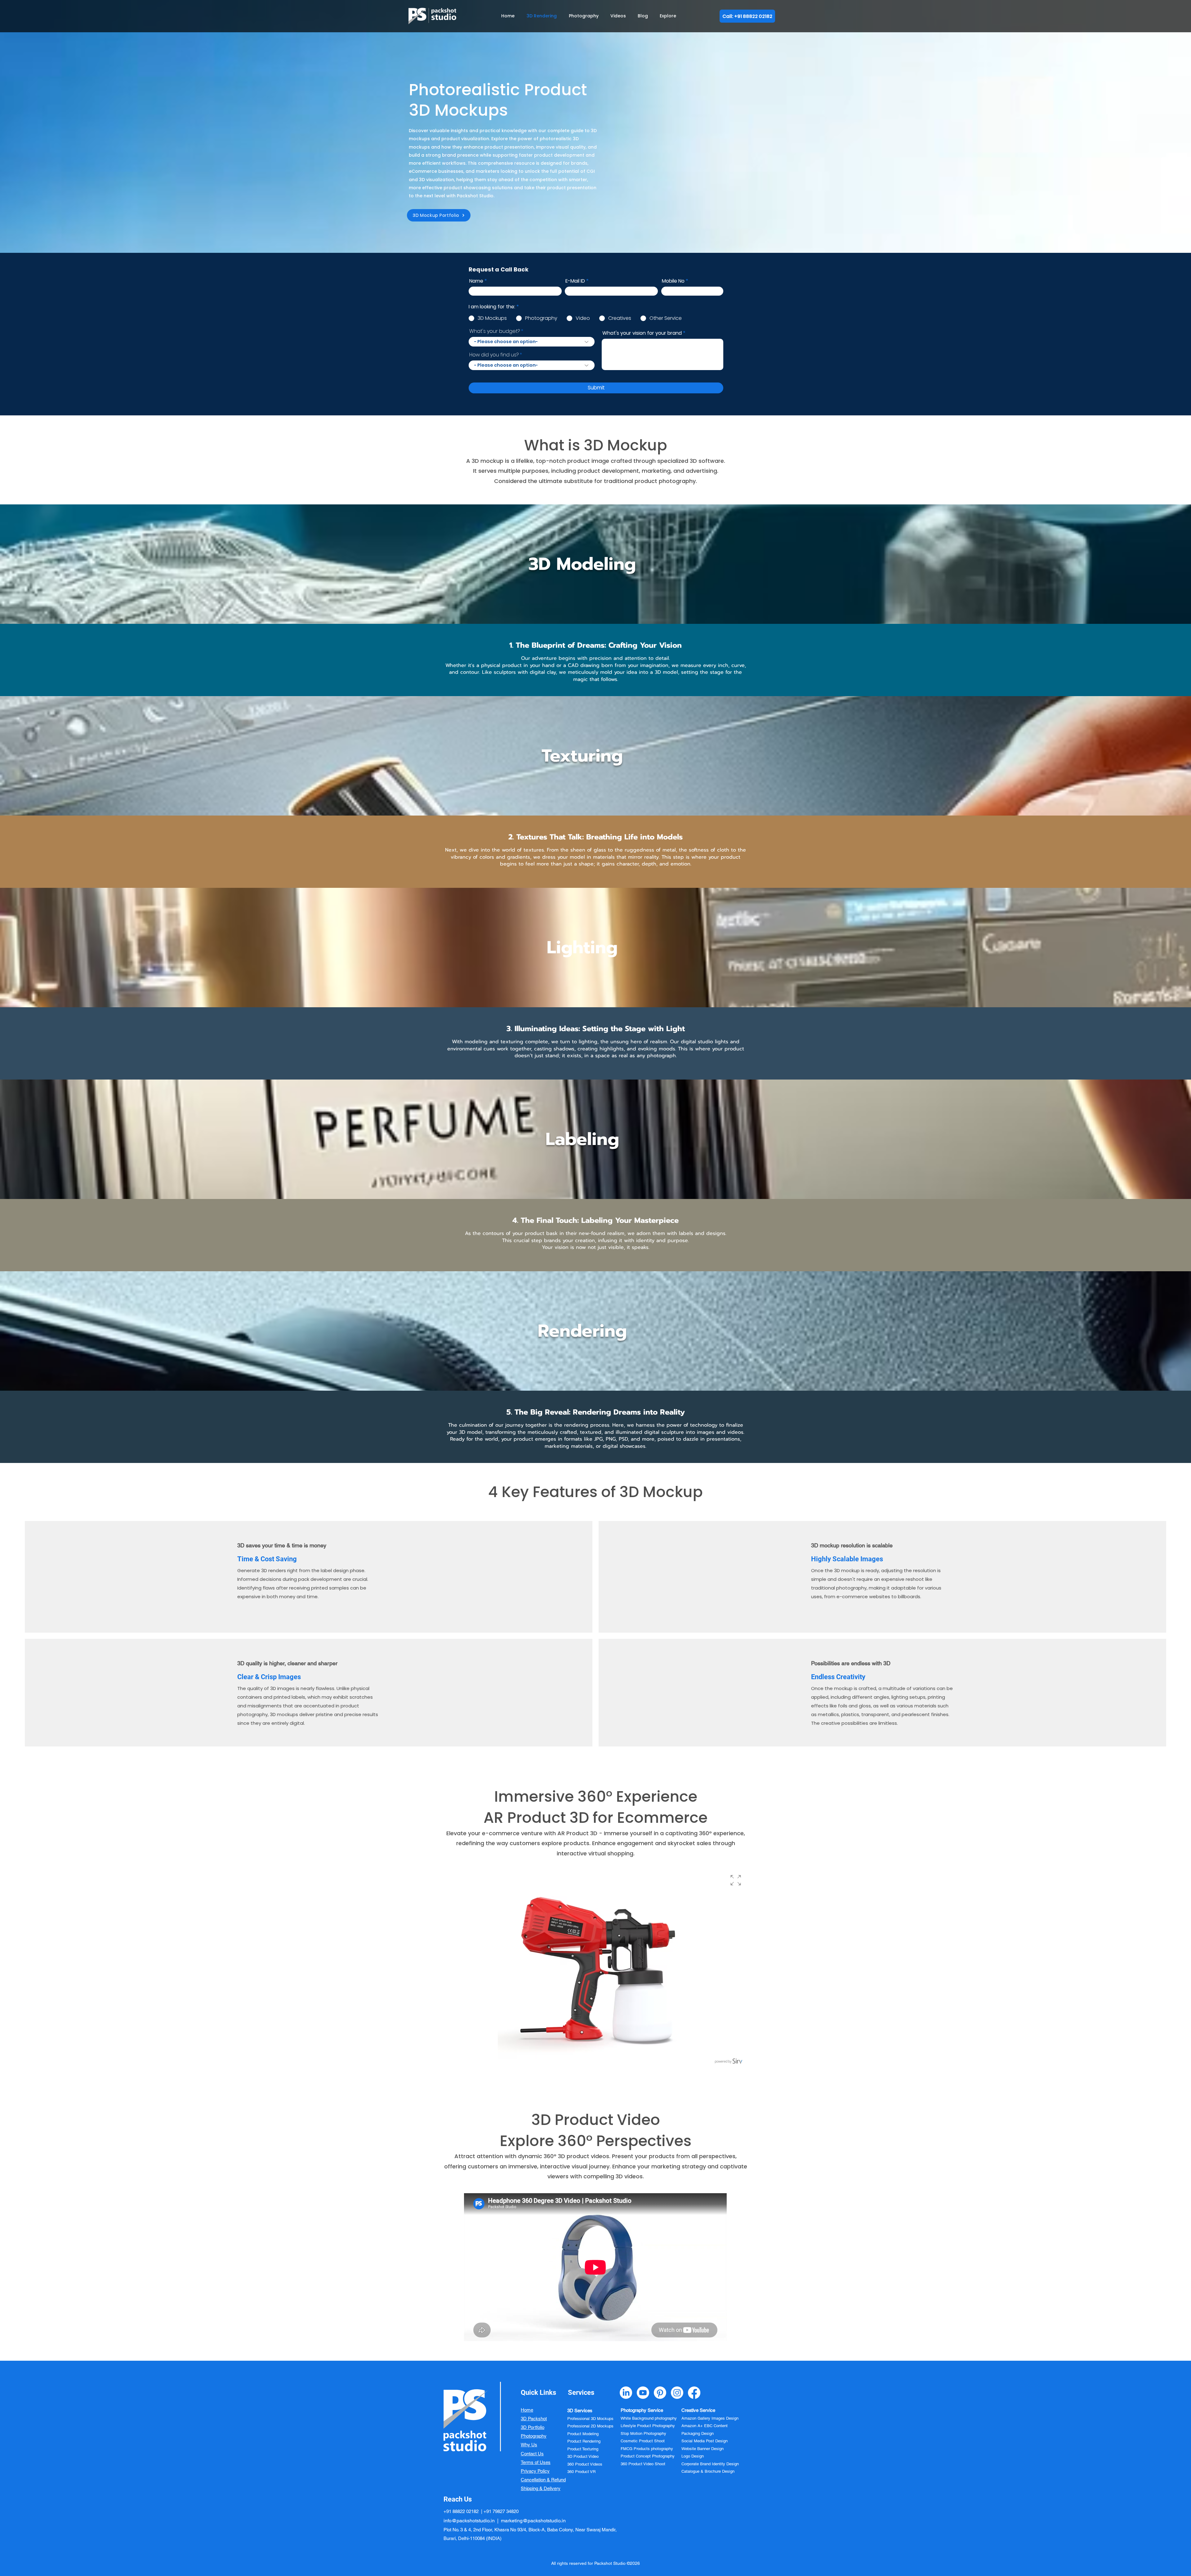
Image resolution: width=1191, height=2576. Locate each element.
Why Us (529, 2445)
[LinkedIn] (626, 2393)
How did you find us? (494, 355)
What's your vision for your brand (642, 333)
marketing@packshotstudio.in (533, 2521)
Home (527, 2410)
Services (581, 2393)
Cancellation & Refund (543, 2480)
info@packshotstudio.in (469, 2521)
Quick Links (538, 2393)
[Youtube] (643, 2393)
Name (476, 281)
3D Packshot (534, 2419)
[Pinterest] (660, 2393)
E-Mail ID (575, 281)
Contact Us (532, 2454)
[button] (671, 16)
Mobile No (673, 281)
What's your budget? (495, 331)
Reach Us (458, 2499)
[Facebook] (694, 2393)
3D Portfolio (533, 2427)
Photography (534, 2436)
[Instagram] (677, 2393)
